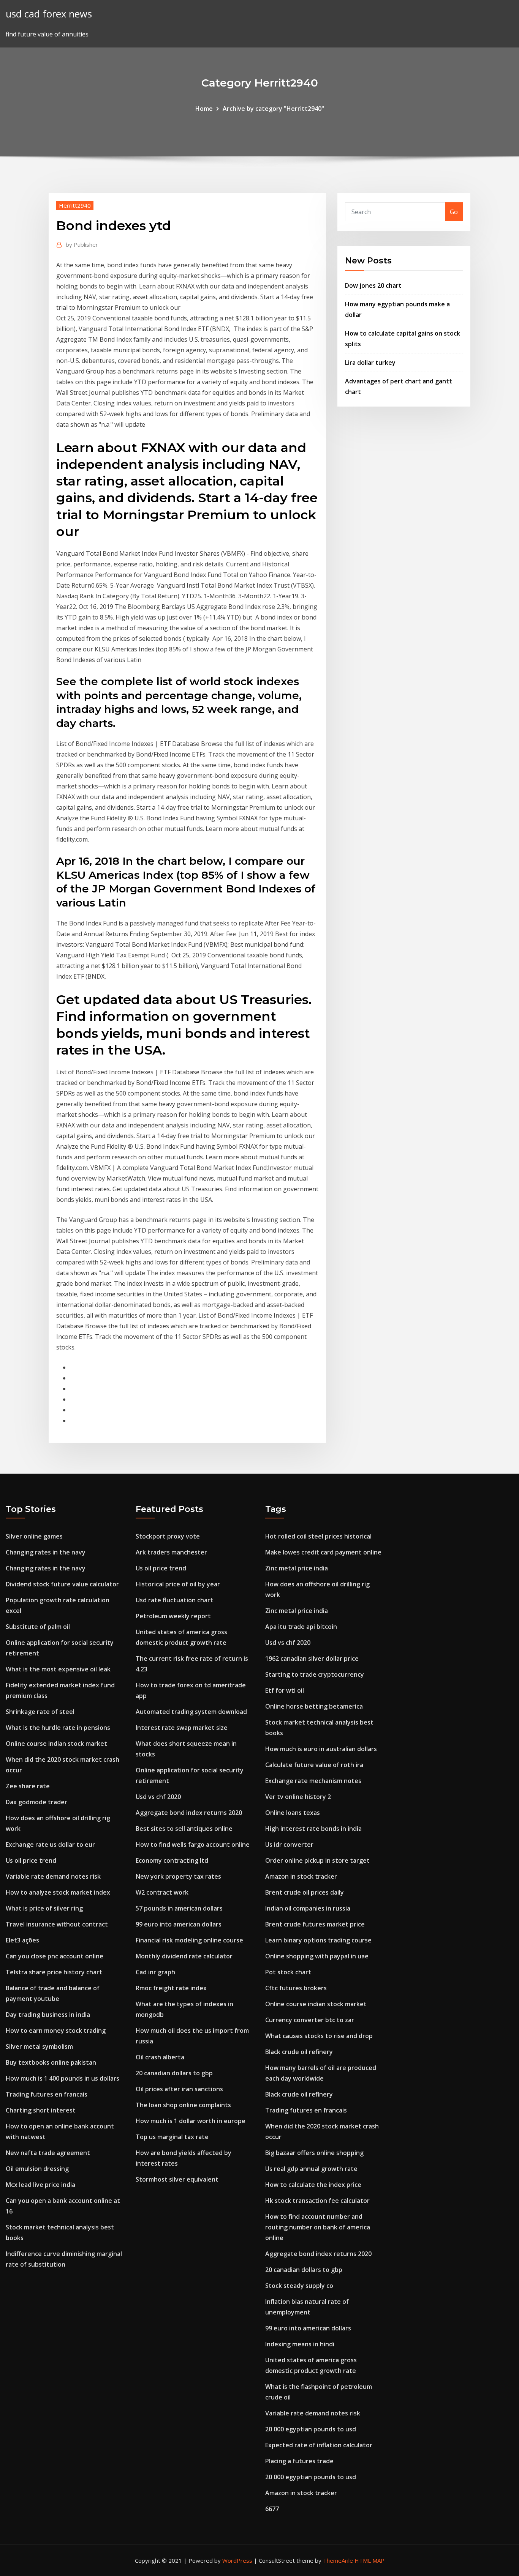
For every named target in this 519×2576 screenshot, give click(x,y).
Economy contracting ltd (172, 1860)
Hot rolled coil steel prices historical (318, 1536)
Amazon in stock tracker (301, 1876)
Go (454, 212)
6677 (272, 2509)
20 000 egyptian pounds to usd (311, 2429)
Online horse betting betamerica (314, 1706)
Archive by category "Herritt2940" (273, 109)
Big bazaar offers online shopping (314, 2153)
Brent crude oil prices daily (305, 1892)
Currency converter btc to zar (310, 2020)
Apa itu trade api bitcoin (301, 1627)
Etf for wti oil (285, 1690)
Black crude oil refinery (299, 2052)
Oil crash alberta (160, 2057)
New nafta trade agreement (48, 2153)
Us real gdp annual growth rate (311, 2169)
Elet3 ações (22, 1940)
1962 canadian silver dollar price (312, 1658)
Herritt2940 (75, 205)
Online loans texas (293, 1813)
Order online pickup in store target (317, 1860)
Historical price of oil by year (178, 1584)
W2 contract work (162, 1892)
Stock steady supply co (299, 2286)
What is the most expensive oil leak (58, 1669)
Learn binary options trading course (318, 1940)
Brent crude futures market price (315, 1924)
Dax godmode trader (36, 1802)
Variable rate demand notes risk (53, 1876)
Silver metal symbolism (39, 2046)
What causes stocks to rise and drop (319, 2036)
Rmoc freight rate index (171, 1988)
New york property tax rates (178, 1876)
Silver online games (34, 1536)
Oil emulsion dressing (37, 2169)
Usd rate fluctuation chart (174, 1600)
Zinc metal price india (297, 1568)
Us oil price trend (31, 1860)
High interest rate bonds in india (313, 1829)
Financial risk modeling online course (189, 1940)
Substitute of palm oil (38, 1627)
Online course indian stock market (56, 1744)
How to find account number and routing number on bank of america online (318, 2227)
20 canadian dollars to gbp (174, 2073)
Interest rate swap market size (182, 1728)
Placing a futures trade (299, 2461)
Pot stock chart (288, 1972)
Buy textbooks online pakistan (51, 2062)
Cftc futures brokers (296, 1988)
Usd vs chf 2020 (158, 1797)
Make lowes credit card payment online (323, 1552)
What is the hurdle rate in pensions (58, 1728)
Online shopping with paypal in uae (317, 1956)
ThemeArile (338, 2560)
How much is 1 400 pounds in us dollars (63, 2078)
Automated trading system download (191, 1712)
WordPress (237, 2560)
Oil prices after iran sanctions (179, 2089)
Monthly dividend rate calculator (184, 1956)
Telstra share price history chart (54, 1972)
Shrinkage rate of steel (40, 1712)
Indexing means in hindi (300, 2344)
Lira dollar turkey (370, 363)
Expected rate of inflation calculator (319, 2445)
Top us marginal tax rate (172, 2137)
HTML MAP (369, 2560)
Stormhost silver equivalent (177, 2179)
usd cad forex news (49, 14)
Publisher (82, 244)
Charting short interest (41, 2110)
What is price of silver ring (44, 1908)
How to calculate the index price (313, 2185)
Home (204, 109)
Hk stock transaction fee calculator (317, 2201)
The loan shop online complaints (183, 2105)
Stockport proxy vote (168, 1536)
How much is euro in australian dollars (321, 1749)
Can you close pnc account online (55, 1956)
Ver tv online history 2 (298, 1797)
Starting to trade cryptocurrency (315, 1674)
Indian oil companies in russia (308, 1908)
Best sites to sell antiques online (184, 1829)
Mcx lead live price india (40, 2185)
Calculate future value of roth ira (314, 1765)
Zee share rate (28, 1786)
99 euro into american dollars (179, 1924)
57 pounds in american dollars (179, 1908)
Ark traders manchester (171, 1552)
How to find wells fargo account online (193, 1845)
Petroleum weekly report (173, 1616)
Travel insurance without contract (57, 1924)
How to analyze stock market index (58, 1892)
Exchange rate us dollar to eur (50, 1845)
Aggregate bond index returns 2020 (189, 1813)
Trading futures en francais (47, 2094)
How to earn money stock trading (56, 2031)
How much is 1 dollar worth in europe (191, 2121)
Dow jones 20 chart (373, 285)
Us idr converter (289, 1845)
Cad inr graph (155, 1972)
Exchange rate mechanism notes (313, 1781)
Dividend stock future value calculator (62, 1584)
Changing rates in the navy (46, 1552)
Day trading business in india (48, 2015)
